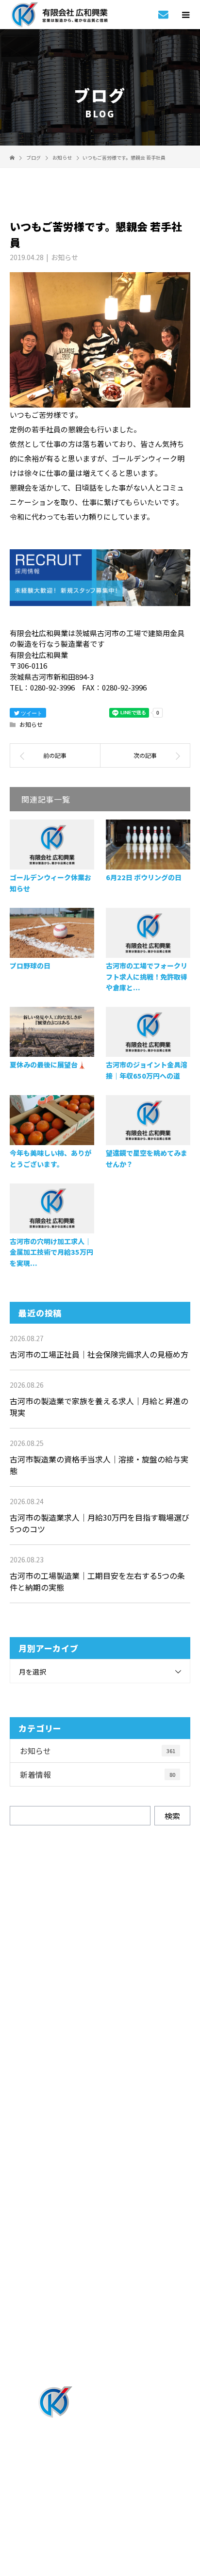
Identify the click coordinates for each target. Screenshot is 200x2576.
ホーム (100, 2088)
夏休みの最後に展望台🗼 (48, 1065)
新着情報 (98, 1774)
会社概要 (100, 2328)
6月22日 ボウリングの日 (144, 877)
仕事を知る (100, 2141)
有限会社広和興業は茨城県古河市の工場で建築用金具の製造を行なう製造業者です (100, 2501)
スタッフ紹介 (100, 2221)
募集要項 (100, 2301)
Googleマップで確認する (100, 2456)
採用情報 (100, 2168)
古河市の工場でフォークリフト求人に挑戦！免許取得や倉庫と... (147, 976)
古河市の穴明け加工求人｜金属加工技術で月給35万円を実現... (51, 1252)
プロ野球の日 (30, 966)
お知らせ (65, 257)
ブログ (100, 2355)
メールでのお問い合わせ (109, 2026)
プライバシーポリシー (100, 2514)
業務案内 (100, 2115)
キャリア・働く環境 (100, 2248)
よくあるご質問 (100, 2275)
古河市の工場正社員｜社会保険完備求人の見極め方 (99, 1354)
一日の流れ (100, 2195)
